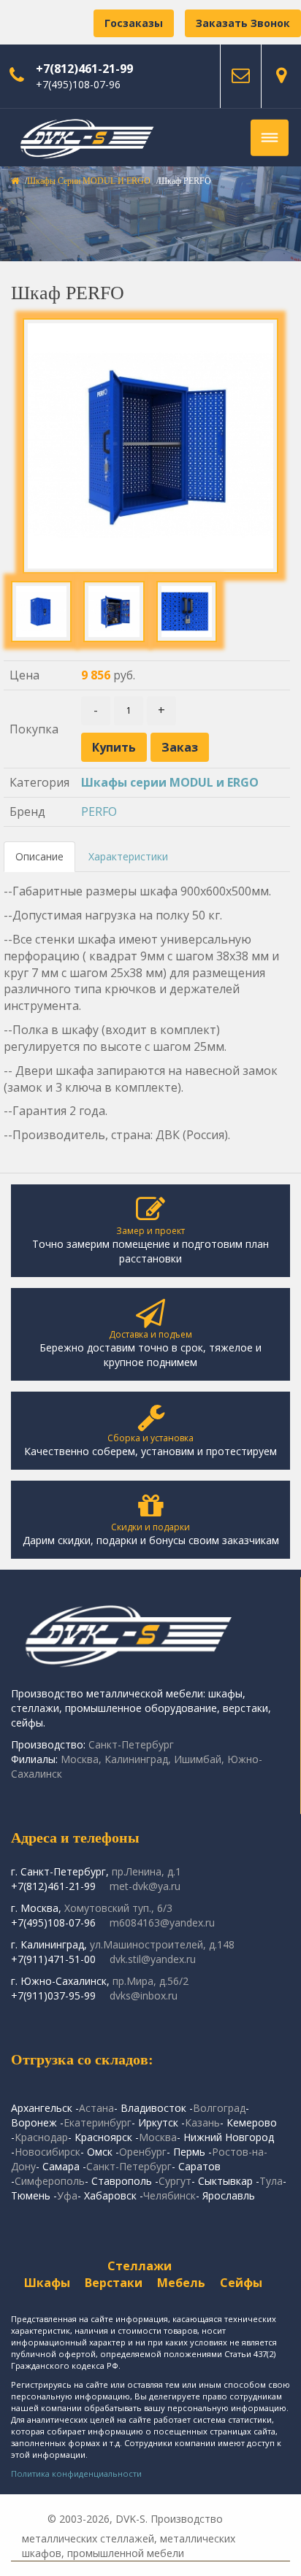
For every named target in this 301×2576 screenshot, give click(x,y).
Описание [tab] (39, 856)
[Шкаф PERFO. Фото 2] (114, 611)
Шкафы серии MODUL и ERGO (89, 181)
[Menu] (270, 138)
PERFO (99, 811)
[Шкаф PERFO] (150, 446)
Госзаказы (134, 23)
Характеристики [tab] (128, 856)
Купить (114, 747)
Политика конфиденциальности (76, 2473)
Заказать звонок (243, 23)
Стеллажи (140, 2266)
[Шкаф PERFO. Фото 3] (187, 611)
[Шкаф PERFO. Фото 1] (41, 611)
